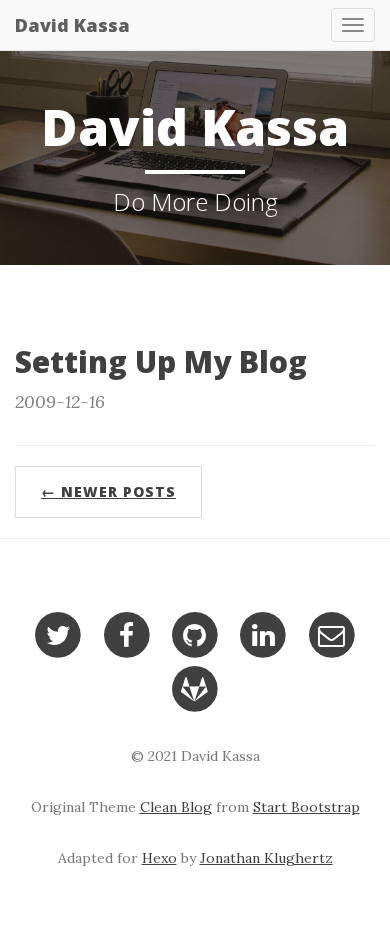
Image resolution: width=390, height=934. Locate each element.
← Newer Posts (108, 491)
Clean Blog (176, 807)
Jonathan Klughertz (266, 858)
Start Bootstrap (306, 807)
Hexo (159, 858)
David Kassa (72, 25)
